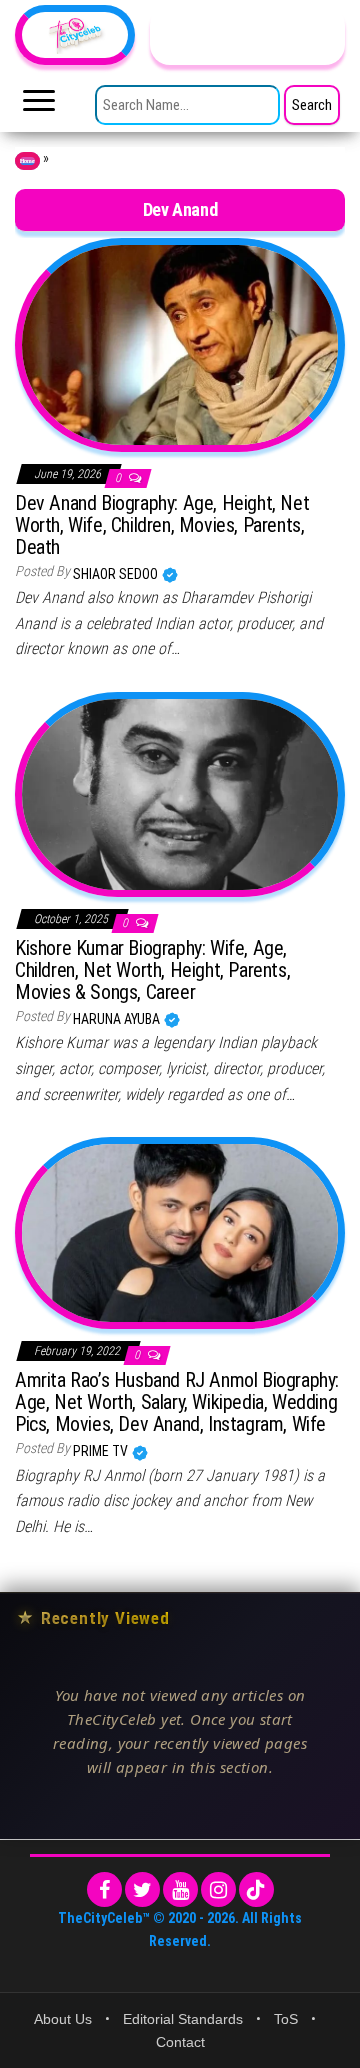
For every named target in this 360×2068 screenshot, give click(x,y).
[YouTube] (180, 1889)
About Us (63, 2019)
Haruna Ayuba (118, 1019)
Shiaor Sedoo (117, 574)
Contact (180, 2042)
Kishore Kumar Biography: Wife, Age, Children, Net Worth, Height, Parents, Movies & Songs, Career (152, 970)
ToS (286, 2019)
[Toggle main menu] (39, 106)
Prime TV (102, 1451)
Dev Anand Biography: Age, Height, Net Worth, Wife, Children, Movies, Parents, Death (162, 525)
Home (27, 161)
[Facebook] (104, 1889)
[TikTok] (256, 1889)
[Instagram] (218, 1889)
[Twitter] (142, 1889)
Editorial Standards (183, 2019)
